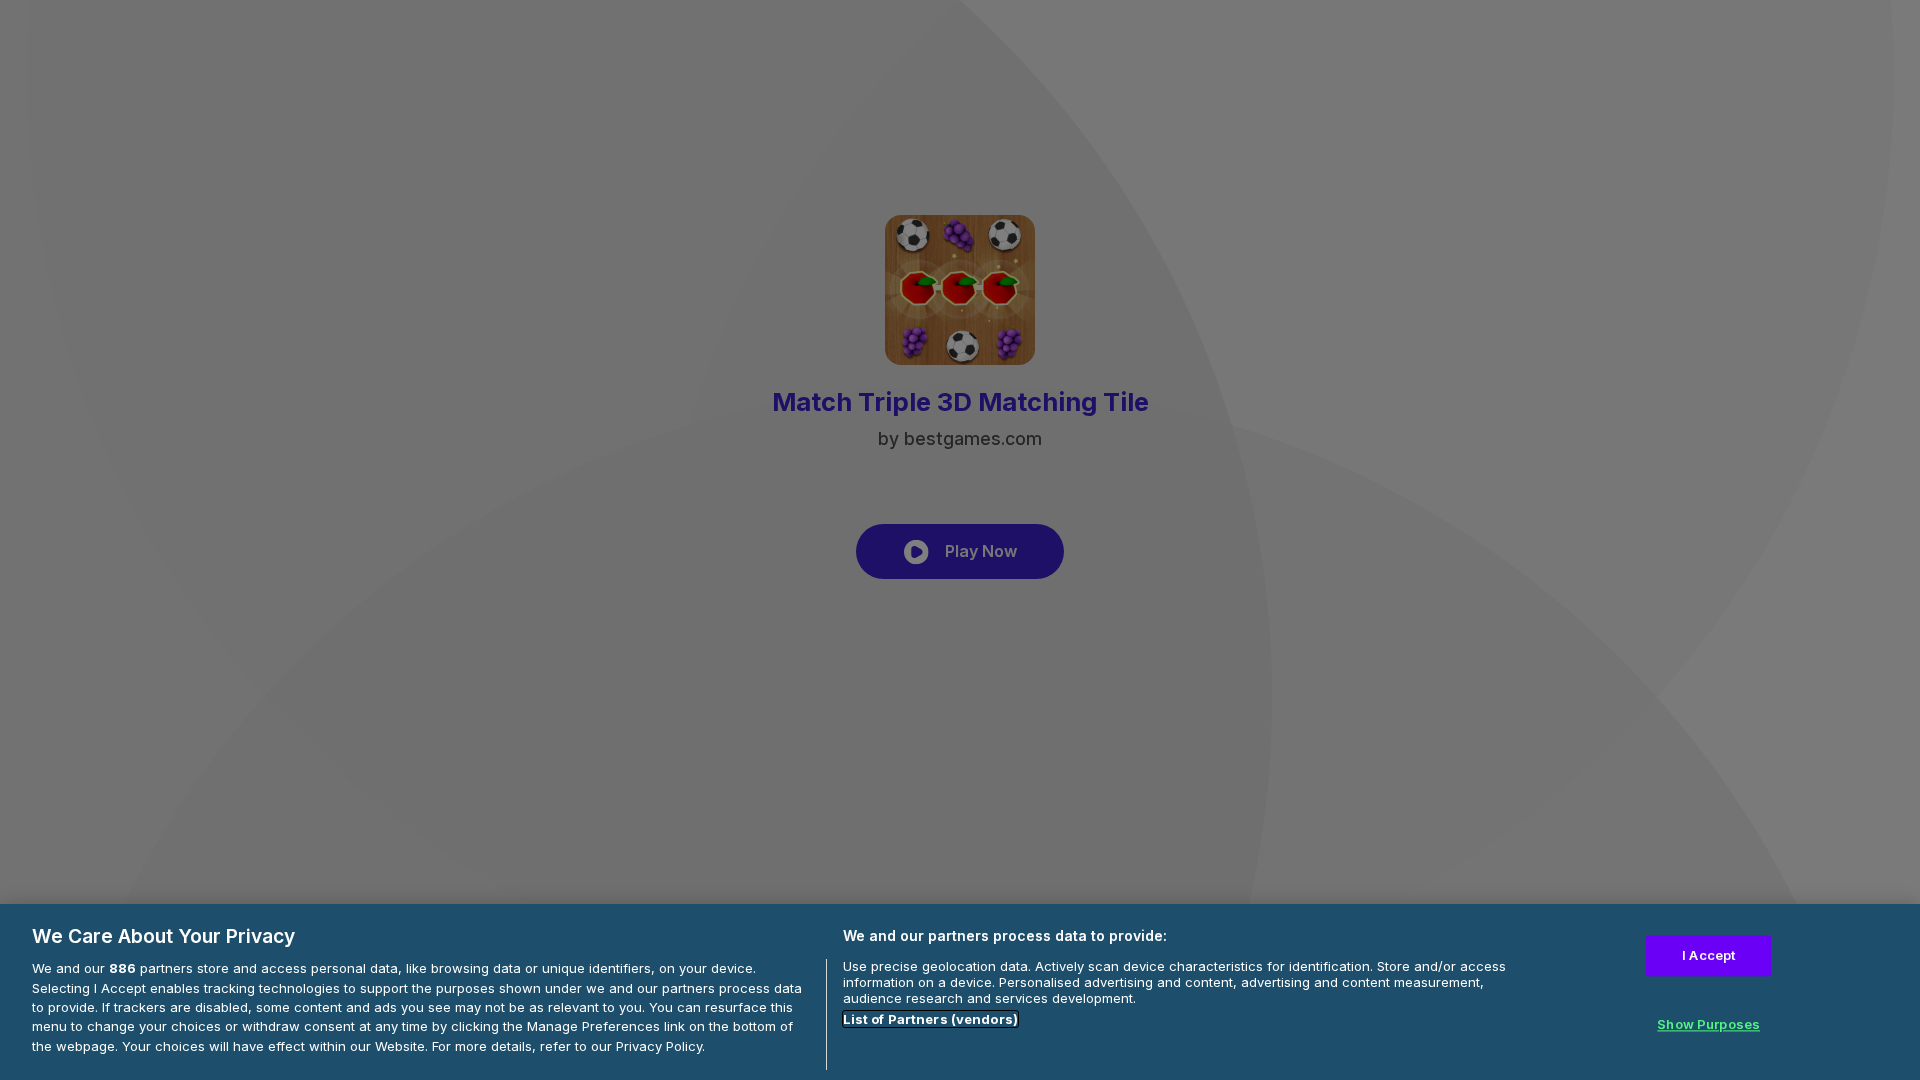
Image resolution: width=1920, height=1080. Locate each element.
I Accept (1708, 956)
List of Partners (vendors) (930, 1019)
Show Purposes (1708, 1025)
